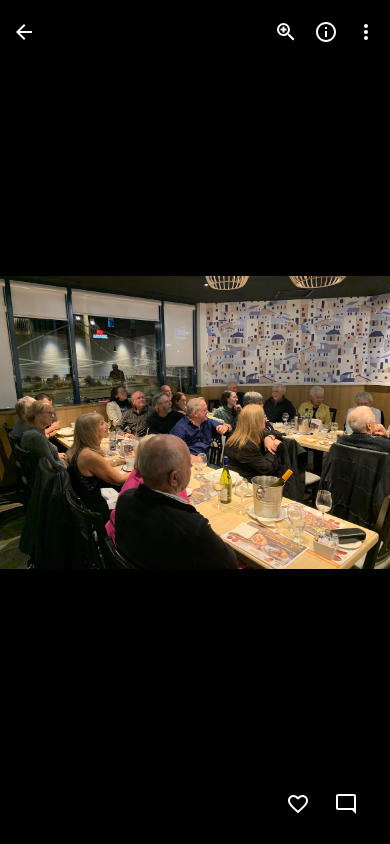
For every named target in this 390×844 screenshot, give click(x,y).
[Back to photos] (24, 32)
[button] (56, 422)
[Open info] (326, 32)
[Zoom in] (286, 32)
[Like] (298, 804)
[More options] (366, 32)
